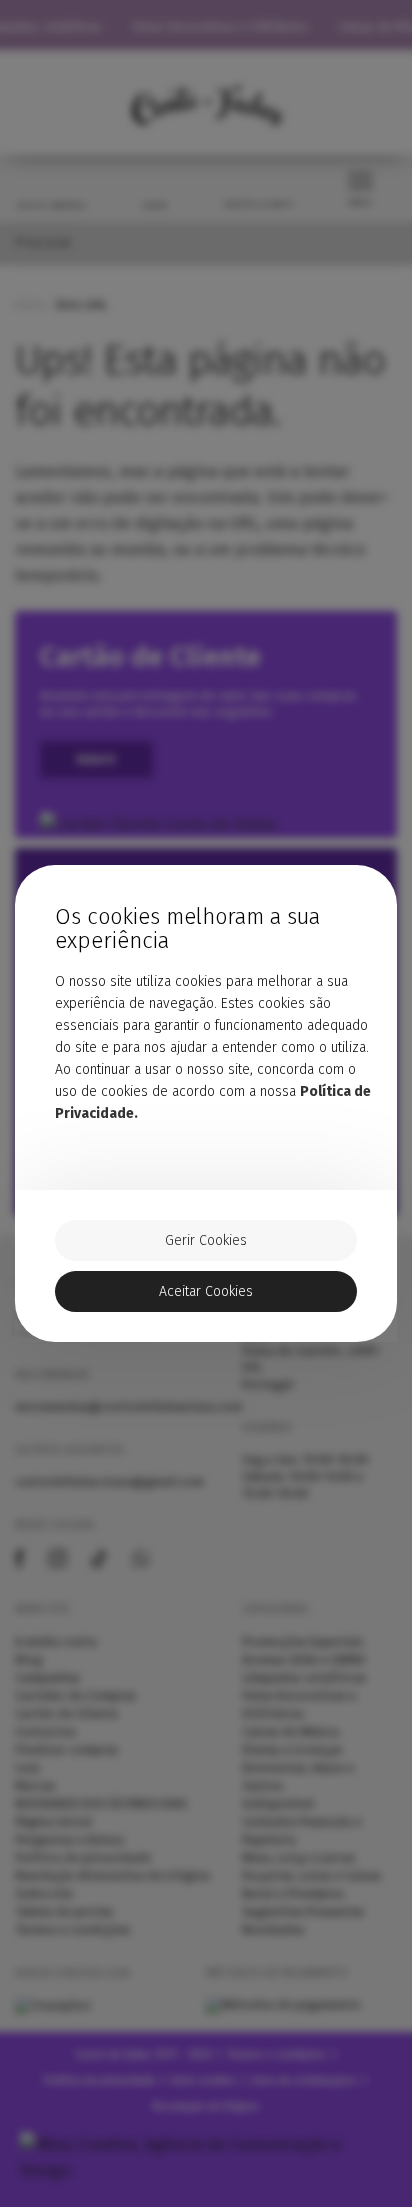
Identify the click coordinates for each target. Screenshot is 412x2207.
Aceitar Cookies (206, 1291)
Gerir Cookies (206, 1240)
